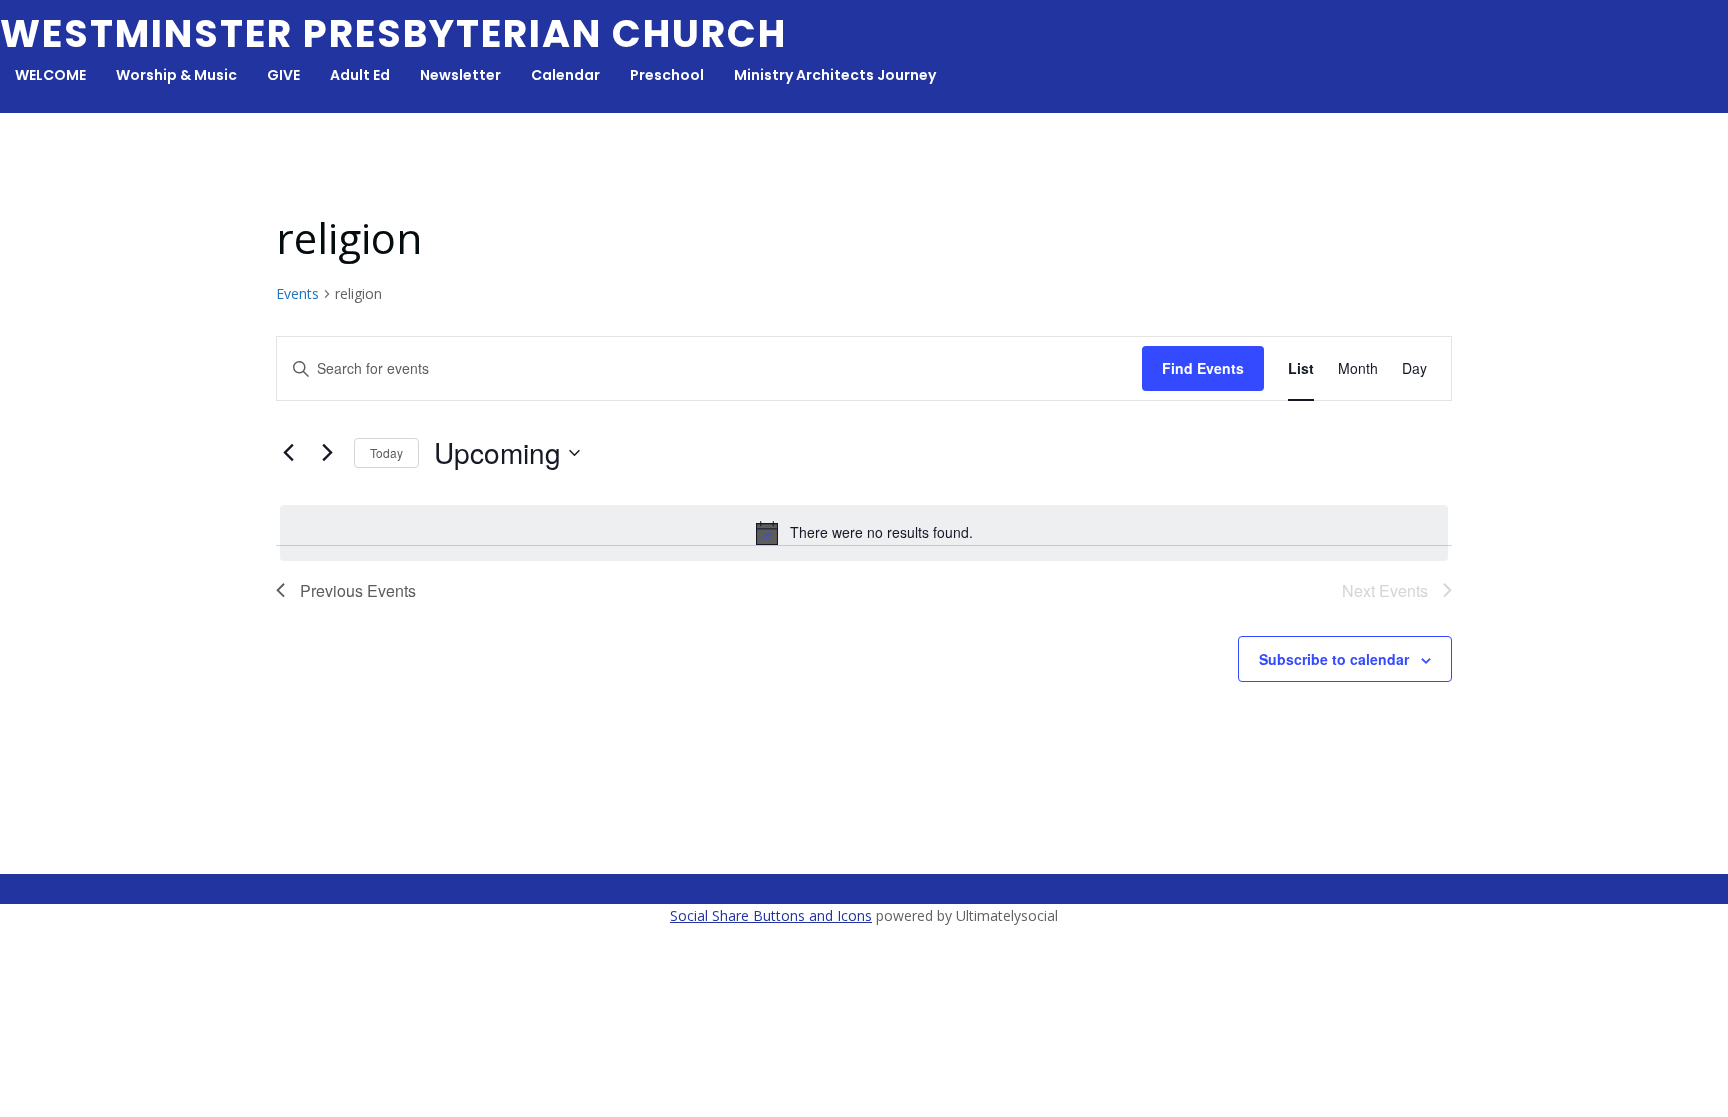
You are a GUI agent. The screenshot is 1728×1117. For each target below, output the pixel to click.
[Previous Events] (288, 453)
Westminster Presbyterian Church (393, 33)
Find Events (1203, 368)
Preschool (667, 75)
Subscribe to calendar (1334, 659)
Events (297, 293)
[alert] (864, 533)
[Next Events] (327, 453)
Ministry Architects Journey (835, 75)
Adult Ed (360, 75)
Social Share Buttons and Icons (771, 915)
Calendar (565, 75)
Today (386, 452)
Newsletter (460, 75)
